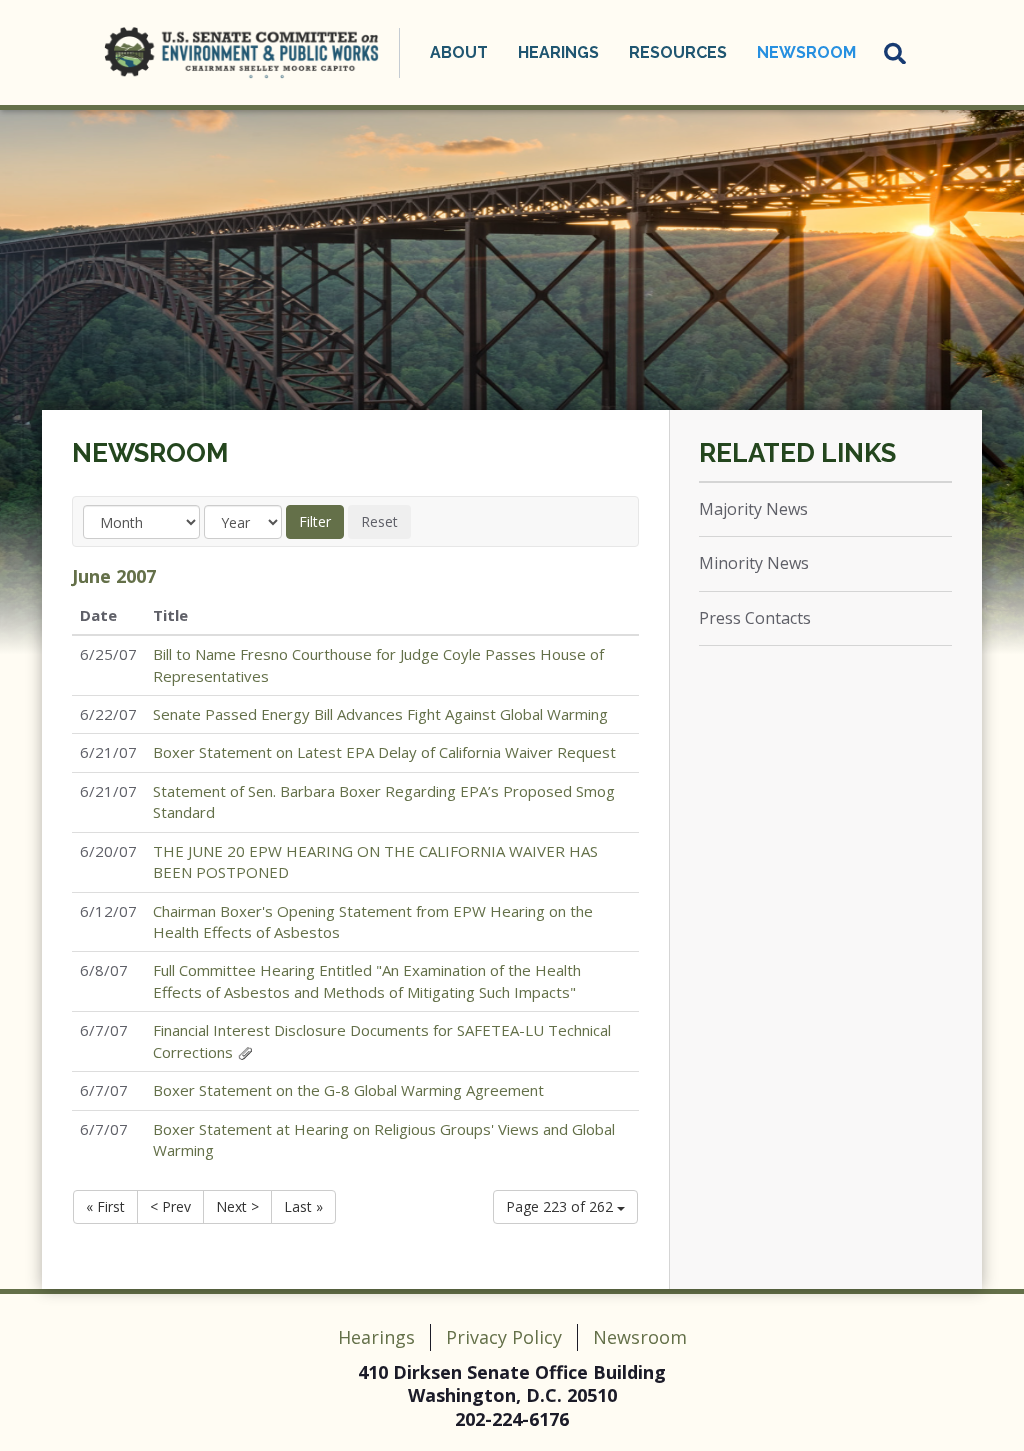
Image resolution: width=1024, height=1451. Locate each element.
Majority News (753, 509)
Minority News (754, 563)
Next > (237, 1206)
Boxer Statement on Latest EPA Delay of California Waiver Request (384, 752)
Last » (303, 1206)
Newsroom (150, 453)
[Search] (896, 53)
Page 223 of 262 (561, 1206)
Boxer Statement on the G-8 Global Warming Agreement (348, 1090)
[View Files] (245, 1052)
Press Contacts (755, 618)
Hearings (376, 1337)
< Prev (170, 1206)
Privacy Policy (504, 1337)
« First (105, 1206)
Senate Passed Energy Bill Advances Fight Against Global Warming (380, 714)
